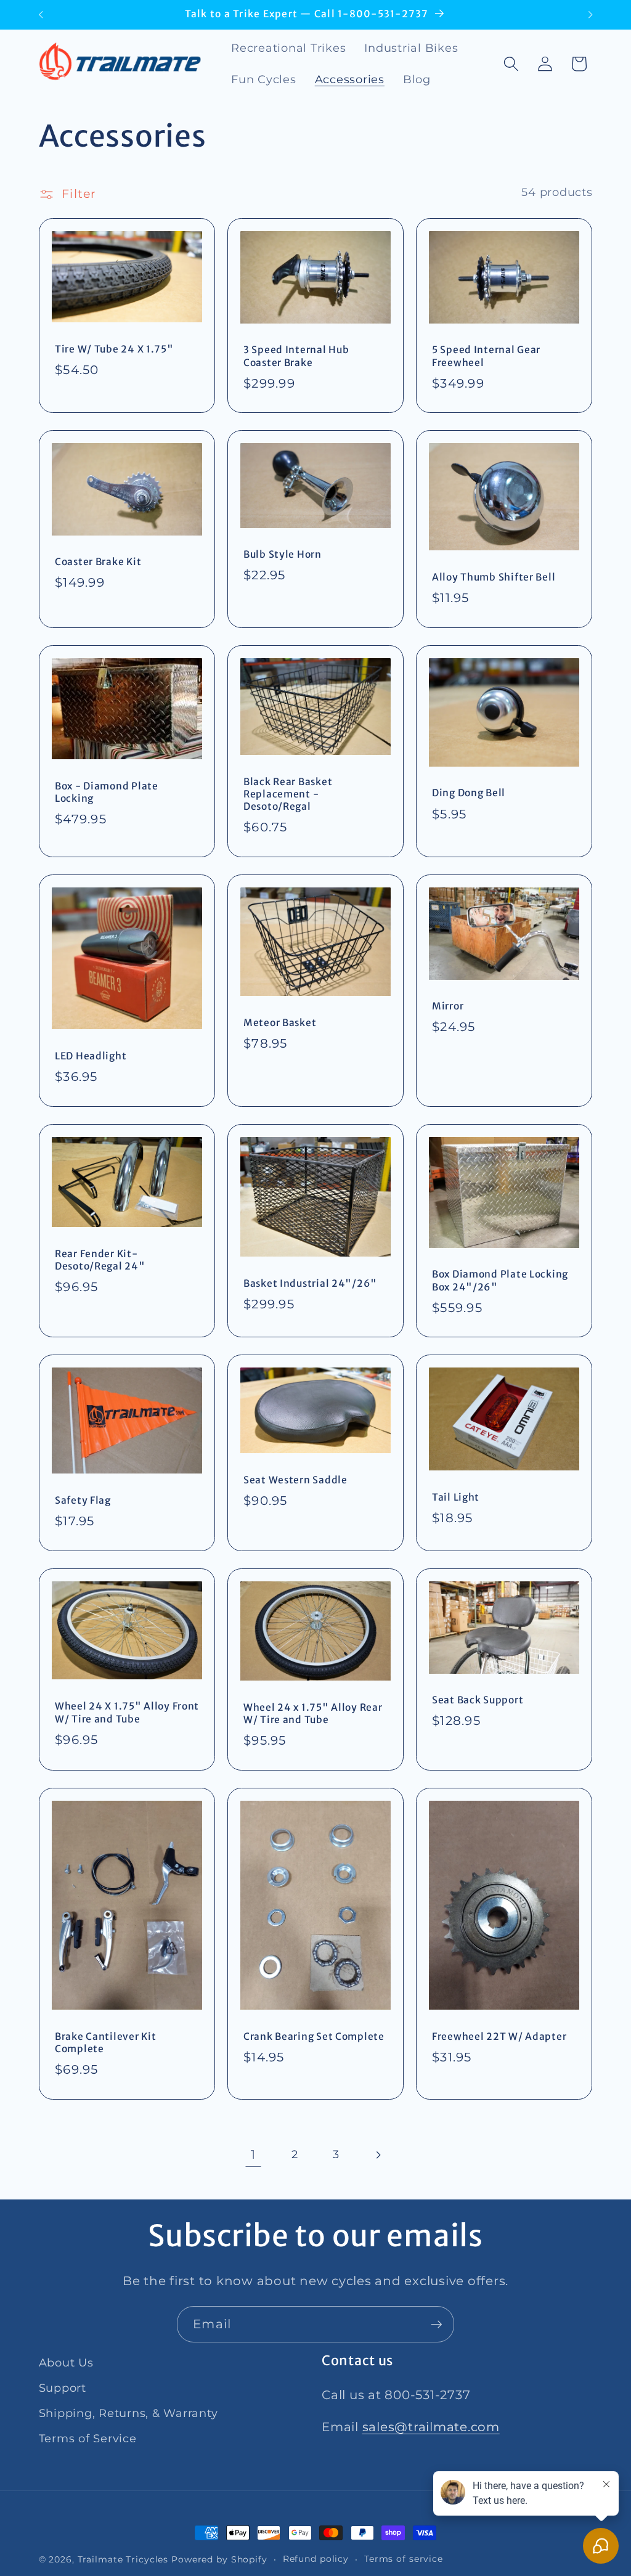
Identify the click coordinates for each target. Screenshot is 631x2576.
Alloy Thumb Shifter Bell (494, 577)
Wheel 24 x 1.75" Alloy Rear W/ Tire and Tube (313, 1714)
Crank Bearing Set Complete (314, 2036)
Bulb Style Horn (283, 554)
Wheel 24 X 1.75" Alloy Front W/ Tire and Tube (127, 1712)
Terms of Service (88, 2438)
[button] (511, 64)
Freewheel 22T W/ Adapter (499, 2036)
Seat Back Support (478, 1700)
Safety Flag (83, 1500)
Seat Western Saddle (295, 1480)
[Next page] (378, 2155)
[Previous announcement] (41, 15)
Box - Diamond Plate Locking (107, 792)
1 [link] (253, 2154)
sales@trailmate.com (431, 2427)
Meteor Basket (280, 1023)
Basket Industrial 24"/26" (310, 1283)
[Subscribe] (437, 2324)
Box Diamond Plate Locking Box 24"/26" (500, 1280)
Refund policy (316, 2559)
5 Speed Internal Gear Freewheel (486, 356)
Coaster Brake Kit (98, 562)
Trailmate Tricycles (123, 2559)
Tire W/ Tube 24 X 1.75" (114, 349)
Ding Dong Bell (469, 793)
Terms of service (404, 2559)
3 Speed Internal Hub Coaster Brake (296, 356)
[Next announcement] (590, 15)
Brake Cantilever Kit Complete (105, 2042)
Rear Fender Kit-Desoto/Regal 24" (100, 1259)
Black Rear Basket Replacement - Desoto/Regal (288, 794)
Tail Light (456, 1497)
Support (63, 2388)
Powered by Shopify (219, 2559)
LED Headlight (91, 1056)
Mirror (448, 1006)
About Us (66, 2362)
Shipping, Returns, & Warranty (128, 2413)
